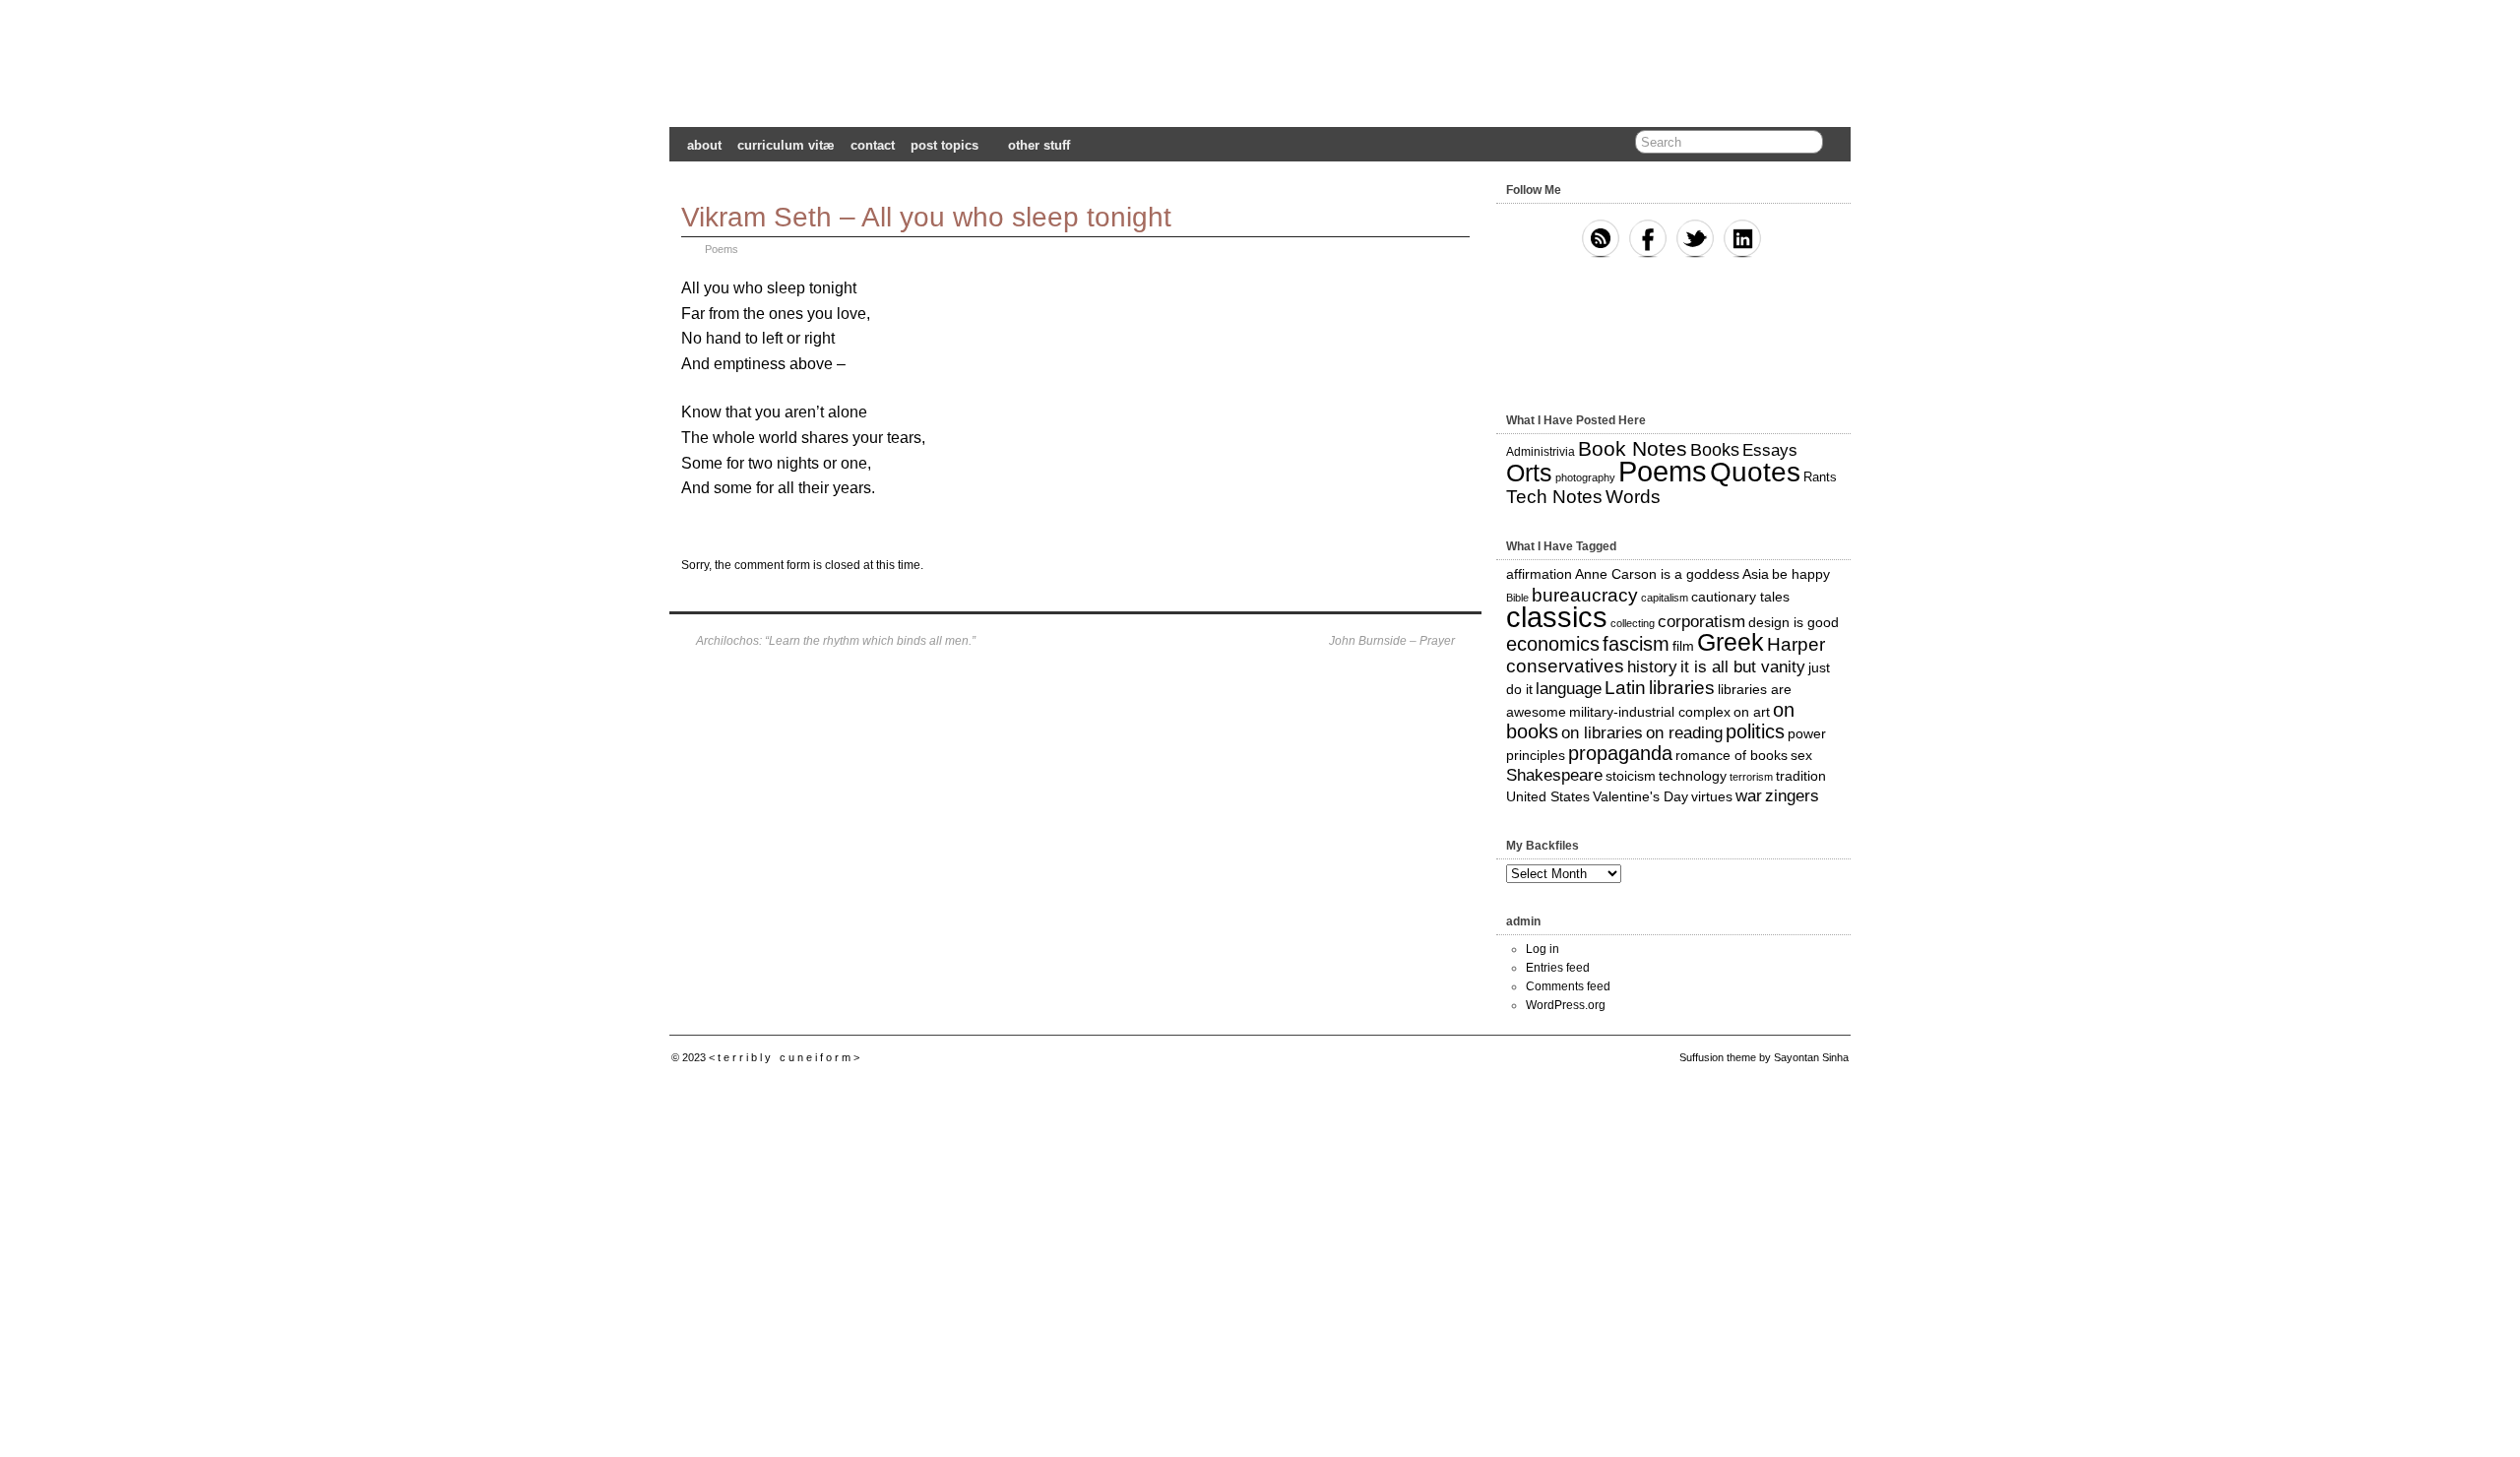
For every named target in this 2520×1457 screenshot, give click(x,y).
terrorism (1751, 777)
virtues (1712, 796)
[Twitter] (1695, 240)
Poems (722, 249)
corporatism (1701, 622)
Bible (1517, 598)
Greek (1731, 642)
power (1807, 733)
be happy (1801, 574)
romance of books (1732, 755)
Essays (1770, 450)
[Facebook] (1648, 240)
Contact (873, 145)
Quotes (1755, 472)
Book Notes (1633, 448)
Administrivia (1541, 452)
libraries (1682, 688)
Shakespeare (1554, 775)
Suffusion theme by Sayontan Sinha (1764, 1057)
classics (1557, 617)
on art (1752, 712)
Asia (1756, 574)
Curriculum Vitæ (786, 145)
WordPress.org (1566, 1005)
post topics (945, 145)
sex (1801, 755)
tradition (1801, 776)
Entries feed (1558, 968)
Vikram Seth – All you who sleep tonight (926, 217)
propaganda (1620, 753)
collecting (1633, 623)
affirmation (1539, 574)
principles (1536, 755)
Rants (1820, 477)
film (1683, 646)
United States (1548, 796)
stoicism (1631, 776)
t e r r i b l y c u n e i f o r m (1260, 67)
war (1749, 796)
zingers (1792, 796)
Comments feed (1568, 986)
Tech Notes (1554, 497)
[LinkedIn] (1742, 240)
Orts (1529, 473)
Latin (1625, 688)
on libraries (1602, 733)
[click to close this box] (1838, 190)
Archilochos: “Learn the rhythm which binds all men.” (836, 641)
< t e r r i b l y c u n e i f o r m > (784, 1057)
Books (1715, 450)
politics (1755, 731)
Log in (1543, 949)
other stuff (1039, 145)
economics (1553, 644)
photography (1585, 477)
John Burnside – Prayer (1392, 641)
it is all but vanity (1743, 667)
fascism (1636, 644)
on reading (1684, 733)
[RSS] (1601, 240)
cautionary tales (1740, 597)
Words (1633, 497)
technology (1693, 776)
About (704, 145)
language (1569, 689)
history (1652, 667)
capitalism (1665, 598)
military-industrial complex (1650, 712)
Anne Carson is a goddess (1657, 574)
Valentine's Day (1640, 796)
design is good (1794, 622)
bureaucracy (1585, 595)
